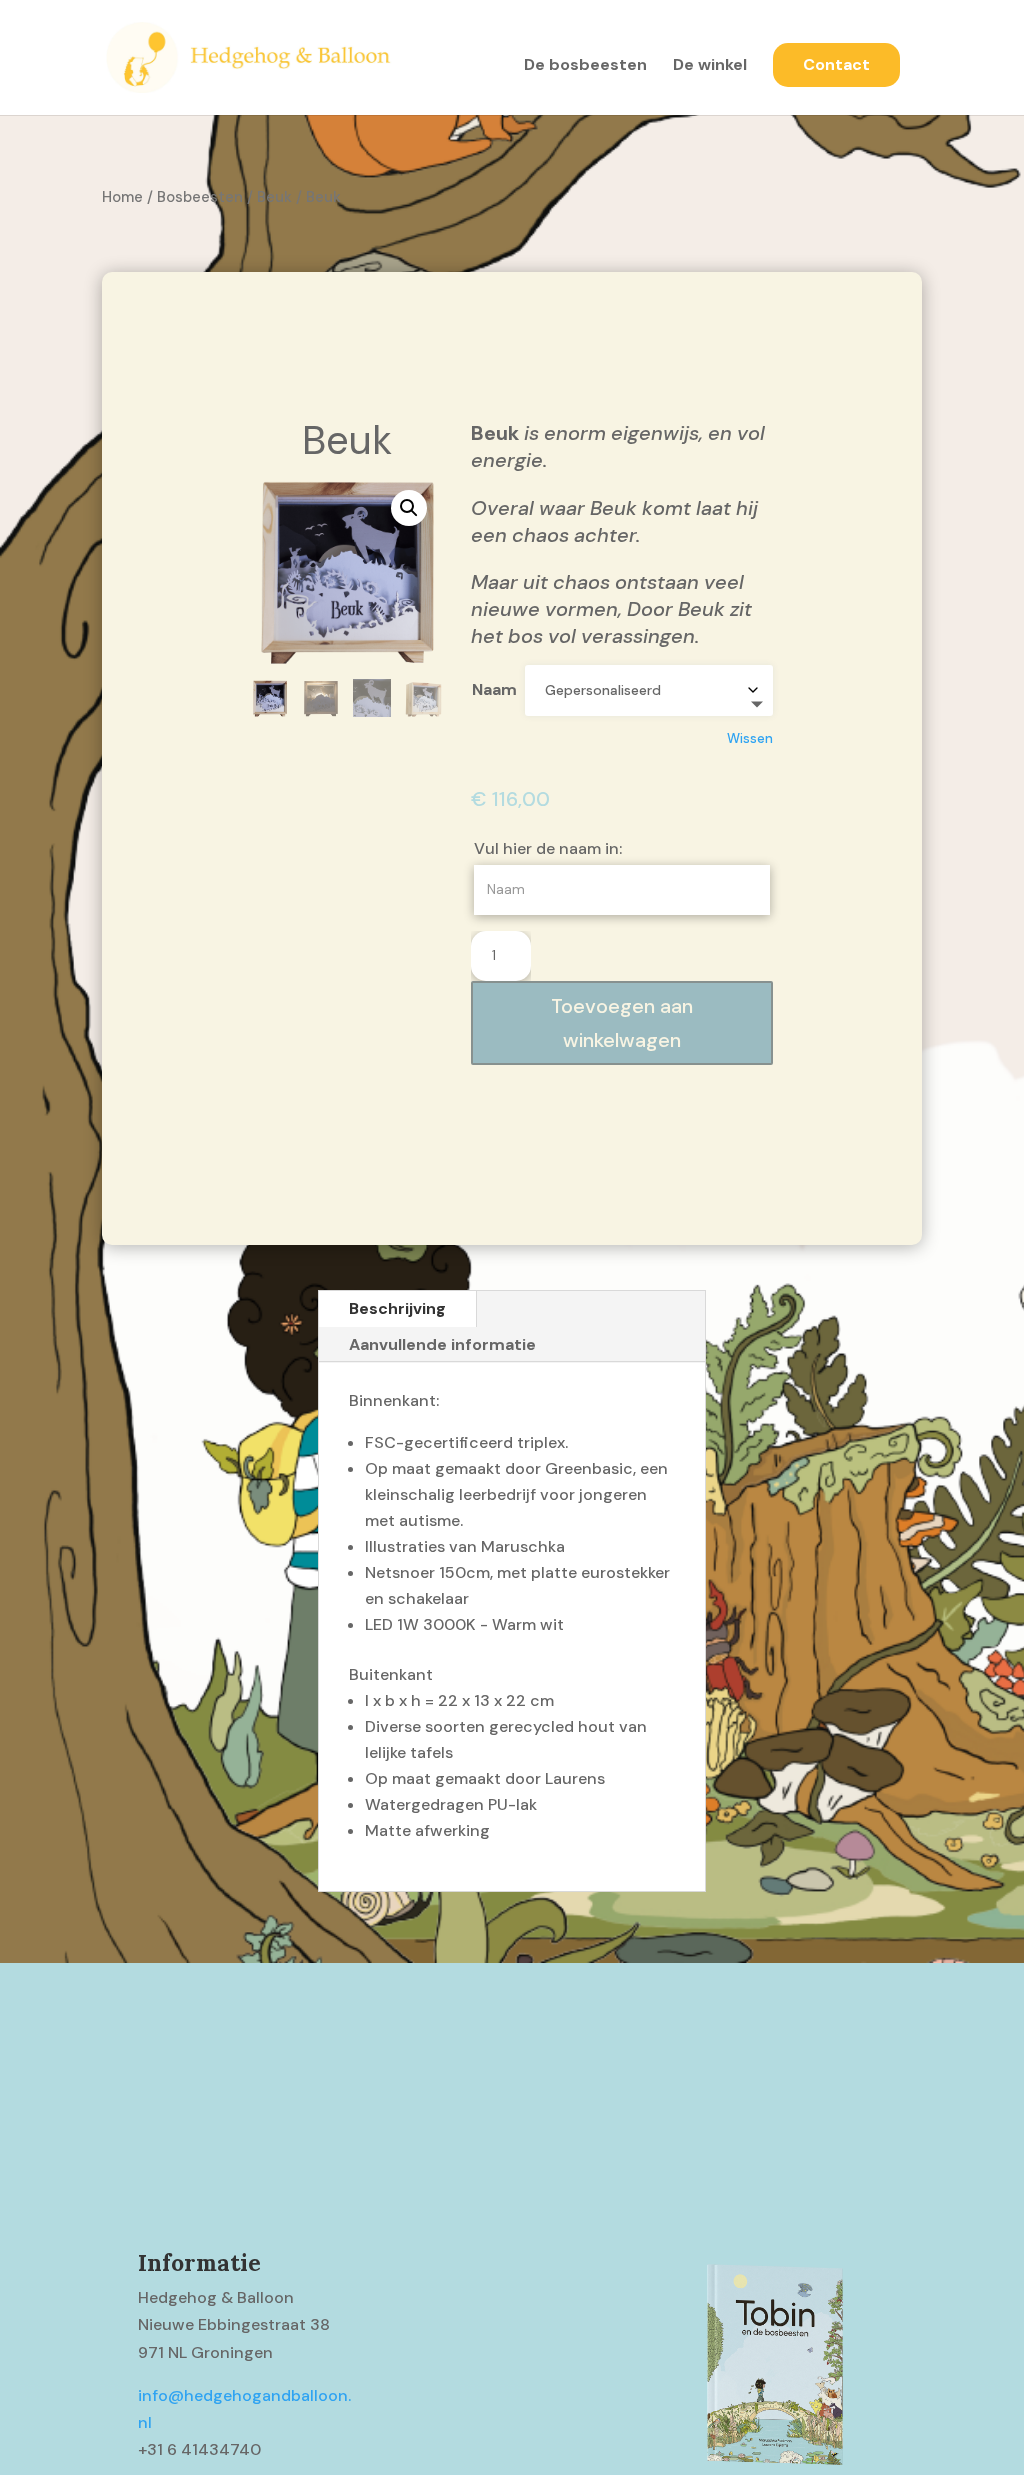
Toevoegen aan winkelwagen (622, 1023)
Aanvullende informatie (442, 1344)
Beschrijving (397, 1308)
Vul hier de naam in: (550, 848)
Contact (836, 64)
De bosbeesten (585, 66)
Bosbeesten (200, 197)
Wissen (750, 738)
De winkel (710, 66)
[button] (409, 508)
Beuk (274, 197)
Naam (494, 689)
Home (122, 197)
